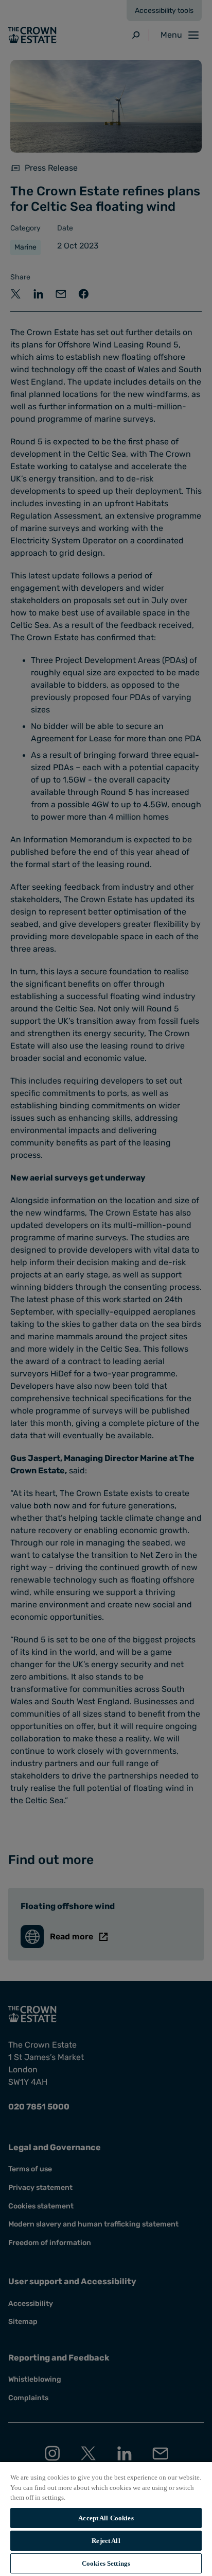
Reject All (106, 2541)
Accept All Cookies (106, 2518)
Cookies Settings (106, 2563)
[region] (106, 2519)
